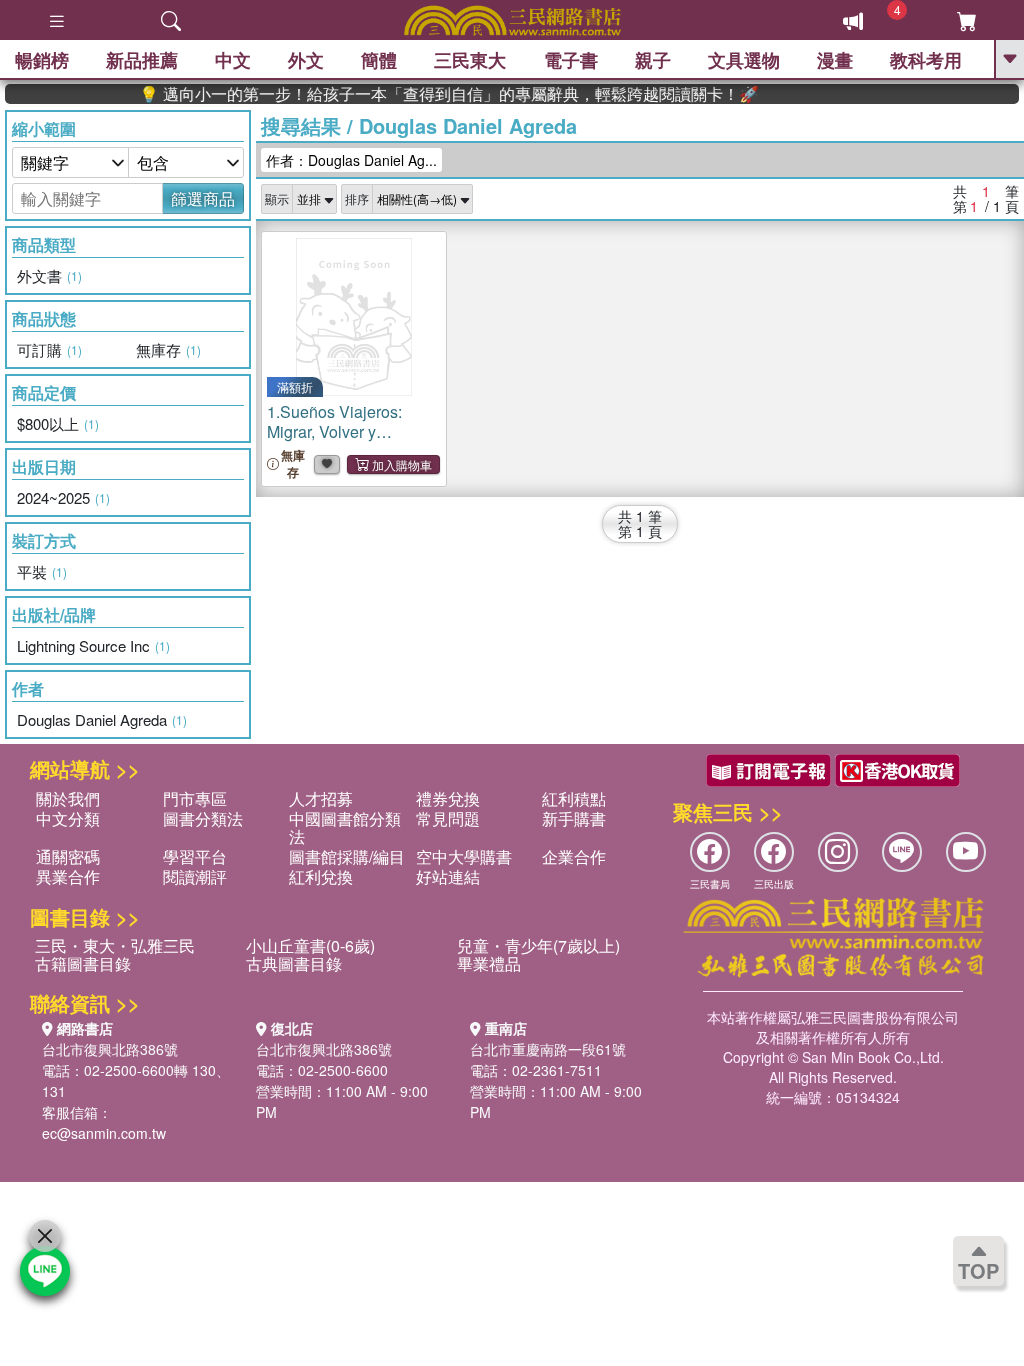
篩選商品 (203, 198)
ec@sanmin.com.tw (104, 1133)
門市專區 (195, 798)
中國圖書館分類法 (345, 827)
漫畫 (835, 60)
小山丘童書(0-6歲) (310, 945)
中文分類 (68, 818)
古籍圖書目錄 (83, 963)
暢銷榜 (42, 60)
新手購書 (574, 818)
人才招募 (321, 798)
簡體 (379, 60)
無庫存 (293, 464)
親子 (653, 60)
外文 (306, 60)
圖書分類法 (203, 818)
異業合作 (68, 876)
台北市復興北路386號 (110, 1049)
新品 (142, 60)
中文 (233, 60)
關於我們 (68, 798)
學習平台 (195, 856)
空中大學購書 (464, 856)
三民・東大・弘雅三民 (115, 945)
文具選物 (744, 60)
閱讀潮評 (195, 876)
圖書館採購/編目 (347, 856)
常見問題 (448, 818)
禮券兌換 (448, 798)
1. (347, 441)
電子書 (571, 60)
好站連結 (448, 876)
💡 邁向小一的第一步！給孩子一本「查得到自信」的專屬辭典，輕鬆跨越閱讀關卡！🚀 (430, 94)
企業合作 (574, 856)
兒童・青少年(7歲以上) (538, 945)
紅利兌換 (321, 876)
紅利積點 (574, 798)
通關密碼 (68, 856)
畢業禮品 (489, 963)
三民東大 (470, 60)
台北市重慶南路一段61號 (548, 1049)
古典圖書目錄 (294, 963)
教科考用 (926, 60)
